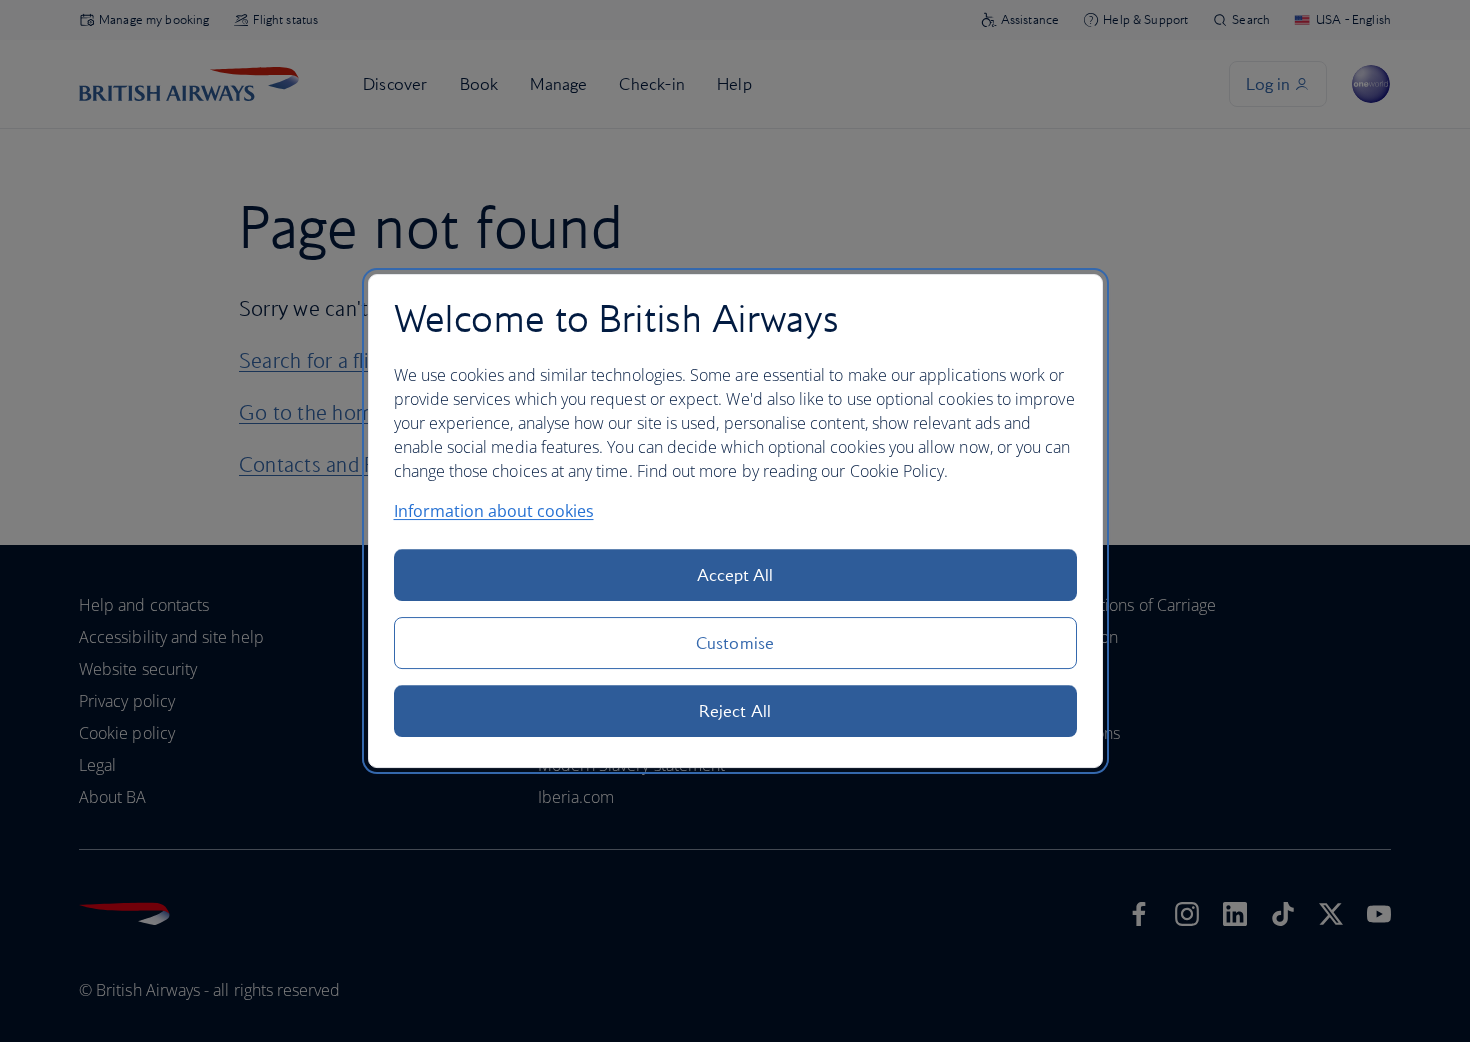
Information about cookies (494, 511)
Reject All (735, 711)
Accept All (735, 575)
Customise (735, 643)
